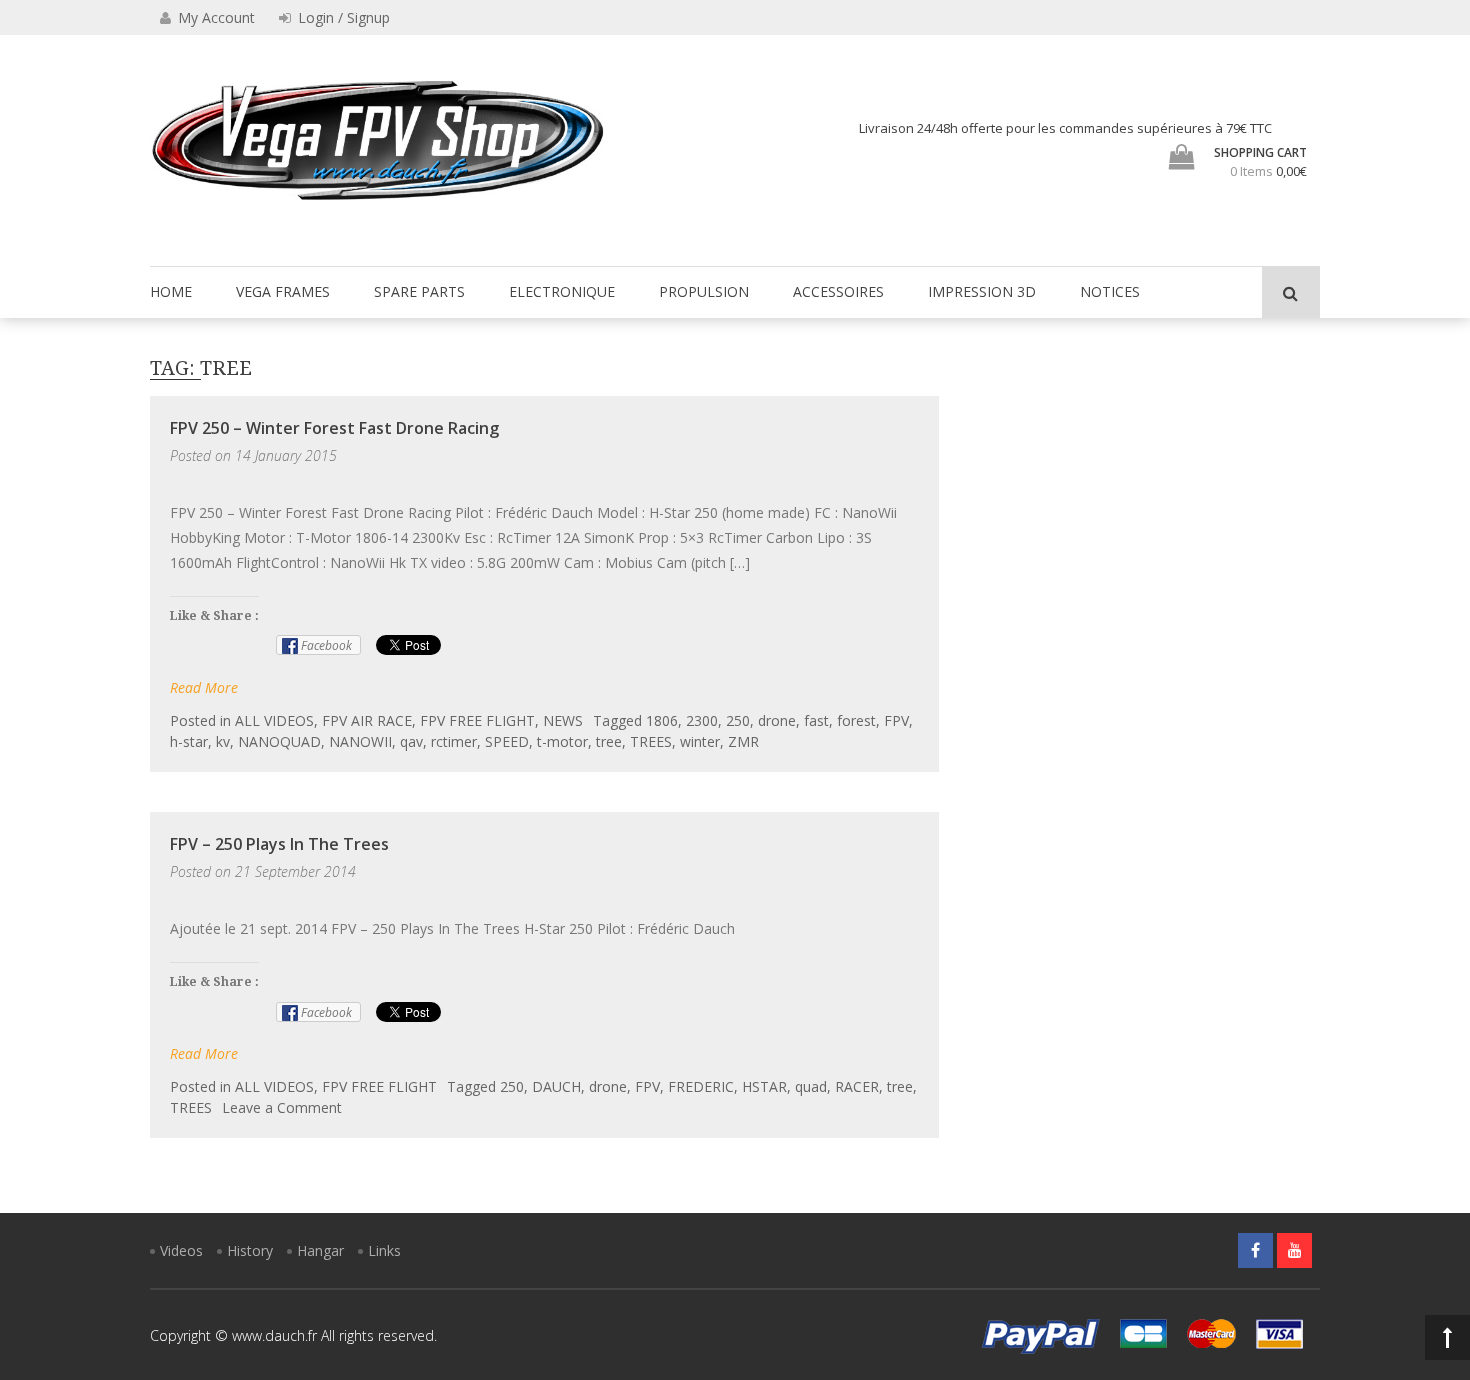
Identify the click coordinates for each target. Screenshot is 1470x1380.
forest (856, 720)
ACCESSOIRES (838, 291)
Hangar (320, 1250)
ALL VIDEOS (274, 720)
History (250, 1250)
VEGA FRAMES (283, 291)
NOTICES (1110, 291)
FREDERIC (701, 1086)
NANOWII (360, 741)
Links (384, 1250)
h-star (189, 741)
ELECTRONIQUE (562, 291)
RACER (857, 1086)
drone (777, 720)
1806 (662, 720)
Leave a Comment (282, 1107)
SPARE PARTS (419, 291)
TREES (651, 741)
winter (700, 741)
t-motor (562, 741)
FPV (896, 720)
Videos (181, 1250)
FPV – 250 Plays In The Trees (279, 844)
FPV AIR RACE (367, 720)
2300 (702, 720)
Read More (204, 687)
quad (811, 1086)
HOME (171, 291)
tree (609, 741)
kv (223, 741)
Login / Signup (342, 17)
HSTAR (764, 1086)
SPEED (507, 741)
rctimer (454, 741)
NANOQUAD (279, 741)
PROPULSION (704, 291)
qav (411, 741)
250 (738, 720)
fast (816, 720)
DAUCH (556, 1086)
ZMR (743, 741)
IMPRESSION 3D (982, 291)
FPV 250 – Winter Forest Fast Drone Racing (334, 428)
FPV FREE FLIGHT (477, 720)
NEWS (563, 720)
